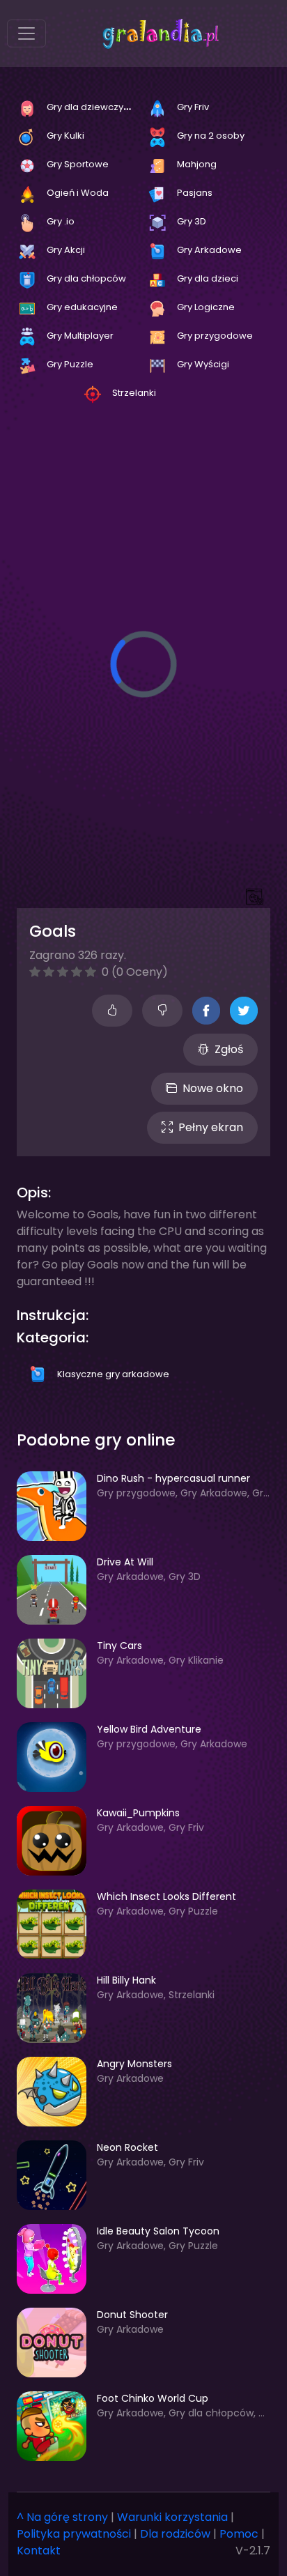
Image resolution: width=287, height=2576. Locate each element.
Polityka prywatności (74, 2534)
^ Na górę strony (62, 2517)
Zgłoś (229, 1049)
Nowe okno (213, 1088)
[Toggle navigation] (26, 33)
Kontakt (39, 2551)
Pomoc (239, 2534)
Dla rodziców (175, 2534)
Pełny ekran (211, 1127)
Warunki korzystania (172, 2517)
